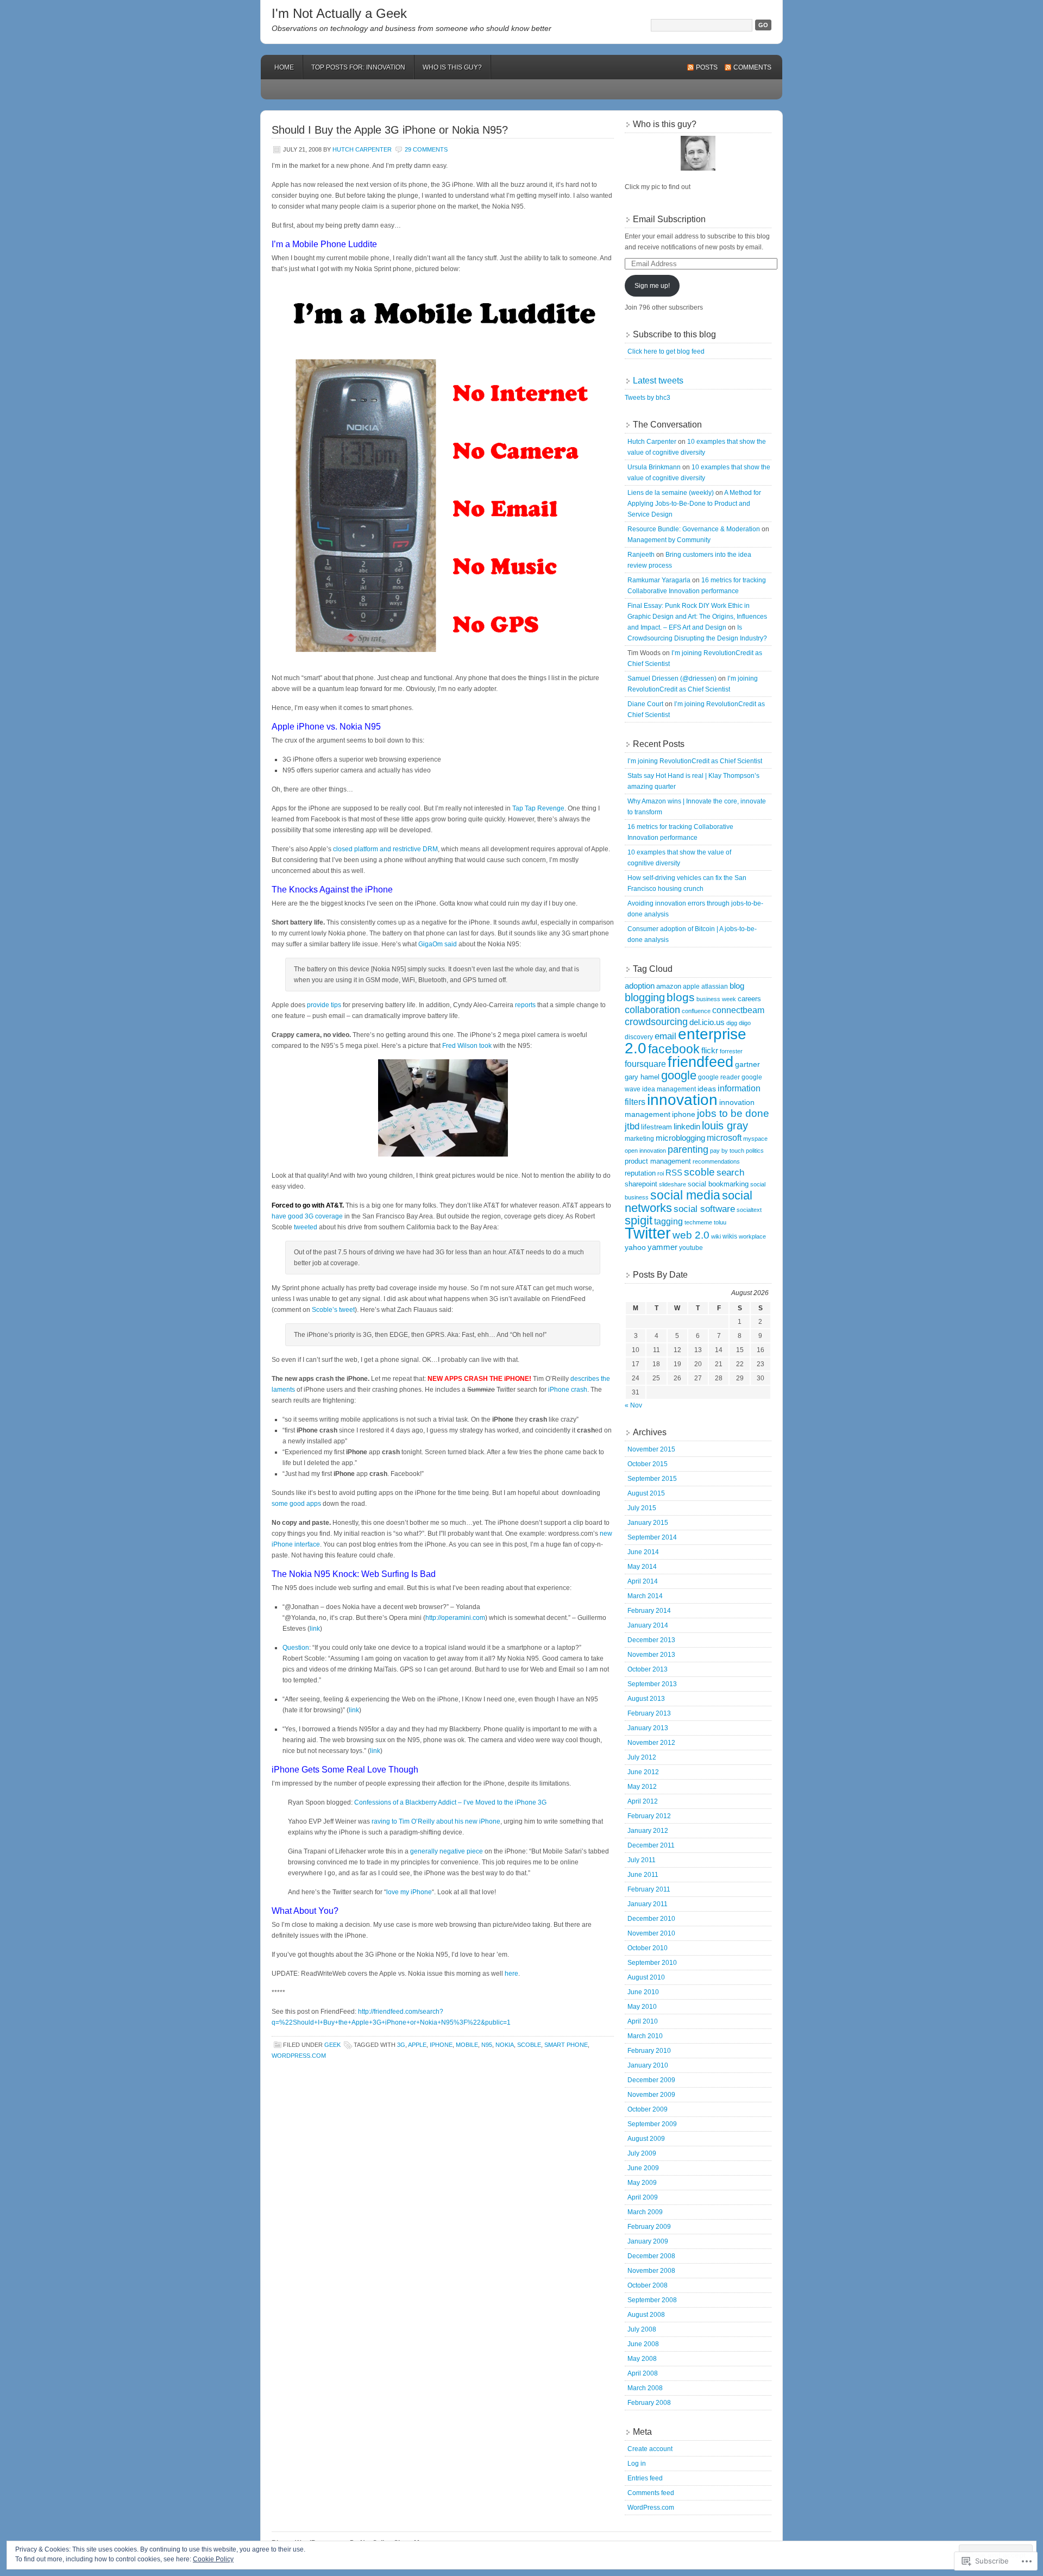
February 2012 (649, 1816)
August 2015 (646, 1493)
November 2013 (651, 1655)
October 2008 (648, 2285)
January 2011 (648, 1904)
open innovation (645, 1151)
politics (755, 1151)
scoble (529, 2045)
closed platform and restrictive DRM (385, 849)
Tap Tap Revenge (538, 808)
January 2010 (648, 2065)
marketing (639, 1139)
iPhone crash (568, 1390)
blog (737, 986)
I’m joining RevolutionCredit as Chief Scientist (695, 761)
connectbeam (738, 1010)
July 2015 (642, 1508)
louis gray (725, 1126)
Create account (650, 2449)
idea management (669, 1089)
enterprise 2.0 (686, 1041)
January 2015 (648, 1523)
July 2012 (642, 1757)
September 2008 (652, 2300)
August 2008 (646, 2315)
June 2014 (643, 1552)
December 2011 (651, 1845)
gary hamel (642, 1077)
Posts (707, 67)
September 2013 (652, 1684)
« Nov (633, 1405)
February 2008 (649, 2403)
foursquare (645, 1064)
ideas (707, 1089)
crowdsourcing (656, 1022)
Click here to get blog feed (666, 351)
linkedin (687, 1126)
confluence (696, 1011)
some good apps (296, 1504)
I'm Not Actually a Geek (339, 13)
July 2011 (642, 1860)
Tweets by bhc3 (648, 398)
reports (525, 1005)
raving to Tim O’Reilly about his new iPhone (436, 1821)
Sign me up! (652, 286)
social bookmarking (718, 1184)
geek (332, 2045)
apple (417, 2045)
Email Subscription (669, 219)
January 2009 (648, 2241)
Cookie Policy (213, 2559)
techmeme (698, 1222)
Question (296, 1648)
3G (401, 2045)
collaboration (652, 1010)
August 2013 (646, 1699)
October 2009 (648, 2109)
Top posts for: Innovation (358, 67)
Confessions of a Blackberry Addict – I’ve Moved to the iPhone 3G (450, 1802)
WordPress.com (651, 2508)
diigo (745, 1023)
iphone (441, 2045)
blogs (681, 997)
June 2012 (643, 1772)
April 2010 (643, 2021)
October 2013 (648, 1669)
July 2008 (642, 2329)
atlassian (715, 987)
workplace (752, 1236)
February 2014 (649, 1611)
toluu (720, 1222)
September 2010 (652, 1963)
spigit (639, 1220)
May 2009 (642, 2183)
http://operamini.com (455, 1618)
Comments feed (651, 2493)
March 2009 (645, 2212)
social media (685, 1195)
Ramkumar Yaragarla (659, 580)
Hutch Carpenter (362, 149)
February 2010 (649, 2051)
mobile (467, 2045)
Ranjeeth (641, 555)
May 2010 (642, 2007)
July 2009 (642, 2153)
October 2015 (648, 1464)
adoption (640, 986)
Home (284, 67)
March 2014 (645, 1596)
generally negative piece (447, 1851)
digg (732, 1023)
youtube (691, 1248)
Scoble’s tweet (333, 1310)
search (730, 1173)
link (315, 1629)
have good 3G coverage (307, 1216)
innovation (682, 1100)
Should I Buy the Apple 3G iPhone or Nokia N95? (390, 130)
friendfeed (700, 1062)
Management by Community (669, 540)
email (665, 1036)
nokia (505, 2045)
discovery (639, 1037)
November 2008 (651, 2271)
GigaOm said (438, 944)
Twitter (648, 1233)
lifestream (656, 1127)
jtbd (632, 1126)
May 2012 (642, 1787)
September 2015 (652, 1479)
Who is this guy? (452, 67)
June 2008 (643, 2344)
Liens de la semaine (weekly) (671, 493)
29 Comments (426, 149)
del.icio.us (707, 1022)
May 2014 (642, 1567)
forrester (731, 1051)
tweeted (306, 1227)
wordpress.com (299, 2056)
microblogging (680, 1138)
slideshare (673, 1184)
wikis (730, 1236)
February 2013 (649, 1713)
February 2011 (649, 1889)
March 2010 (645, 2036)
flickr (710, 1050)
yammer (662, 1247)
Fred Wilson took (467, 1046)
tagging (668, 1221)
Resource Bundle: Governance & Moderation (694, 529)
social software (704, 1209)
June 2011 (643, 1875)
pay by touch (727, 1151)
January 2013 (648, 1728)
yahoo (635, 1248)
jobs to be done (733, 1113)
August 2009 (646, 2139)
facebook (674, 1049)
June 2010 (643, 1992)
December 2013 (651, 1640)
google (679, 1075)
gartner (747, 1064)
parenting (688, 1149)
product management (658, 1161)
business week (716, 999)
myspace (755, 1139)
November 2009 (651, 2095)
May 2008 (642, 2359)
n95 (487, 2045)
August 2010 (646, 1977)
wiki (716, 1236)
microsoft (724, 1138)
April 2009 (643, 2197)
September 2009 (652, 2124)
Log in (637, 2464)
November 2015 (651, 1449)
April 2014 (643, 1581)
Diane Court (645, 704)
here (511, 1974)
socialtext (749, 1210)
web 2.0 (691, 1235)
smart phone (566, 2045)
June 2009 (643, 2168)
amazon (669, 986)
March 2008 (645, 2388)
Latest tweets (658, 381)
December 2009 (651, 2080)
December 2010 (651, 1919)
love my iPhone (409, 1892)
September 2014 (652, 1537)
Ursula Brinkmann (654, 467)
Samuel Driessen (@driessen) (672, 678)
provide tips (324, 1005)
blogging (645, 997)
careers (749, 999)
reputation (640, 1173)
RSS (674, 1173)
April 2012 (643, 1801)
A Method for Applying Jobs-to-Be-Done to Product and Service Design (694, 504)
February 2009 (649, 2227)
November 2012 (651, 1743)
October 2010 (648, 1948)
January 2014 (648, 1625)
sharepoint (641, 1184)
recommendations (716, 1161)
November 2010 (651, 1933)
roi (661, 1173)
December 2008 (651, 2256)
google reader (719, 1077)
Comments (752, 67)
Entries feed (645, 2478)
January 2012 (648, 1831)
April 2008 (643, 2373)
